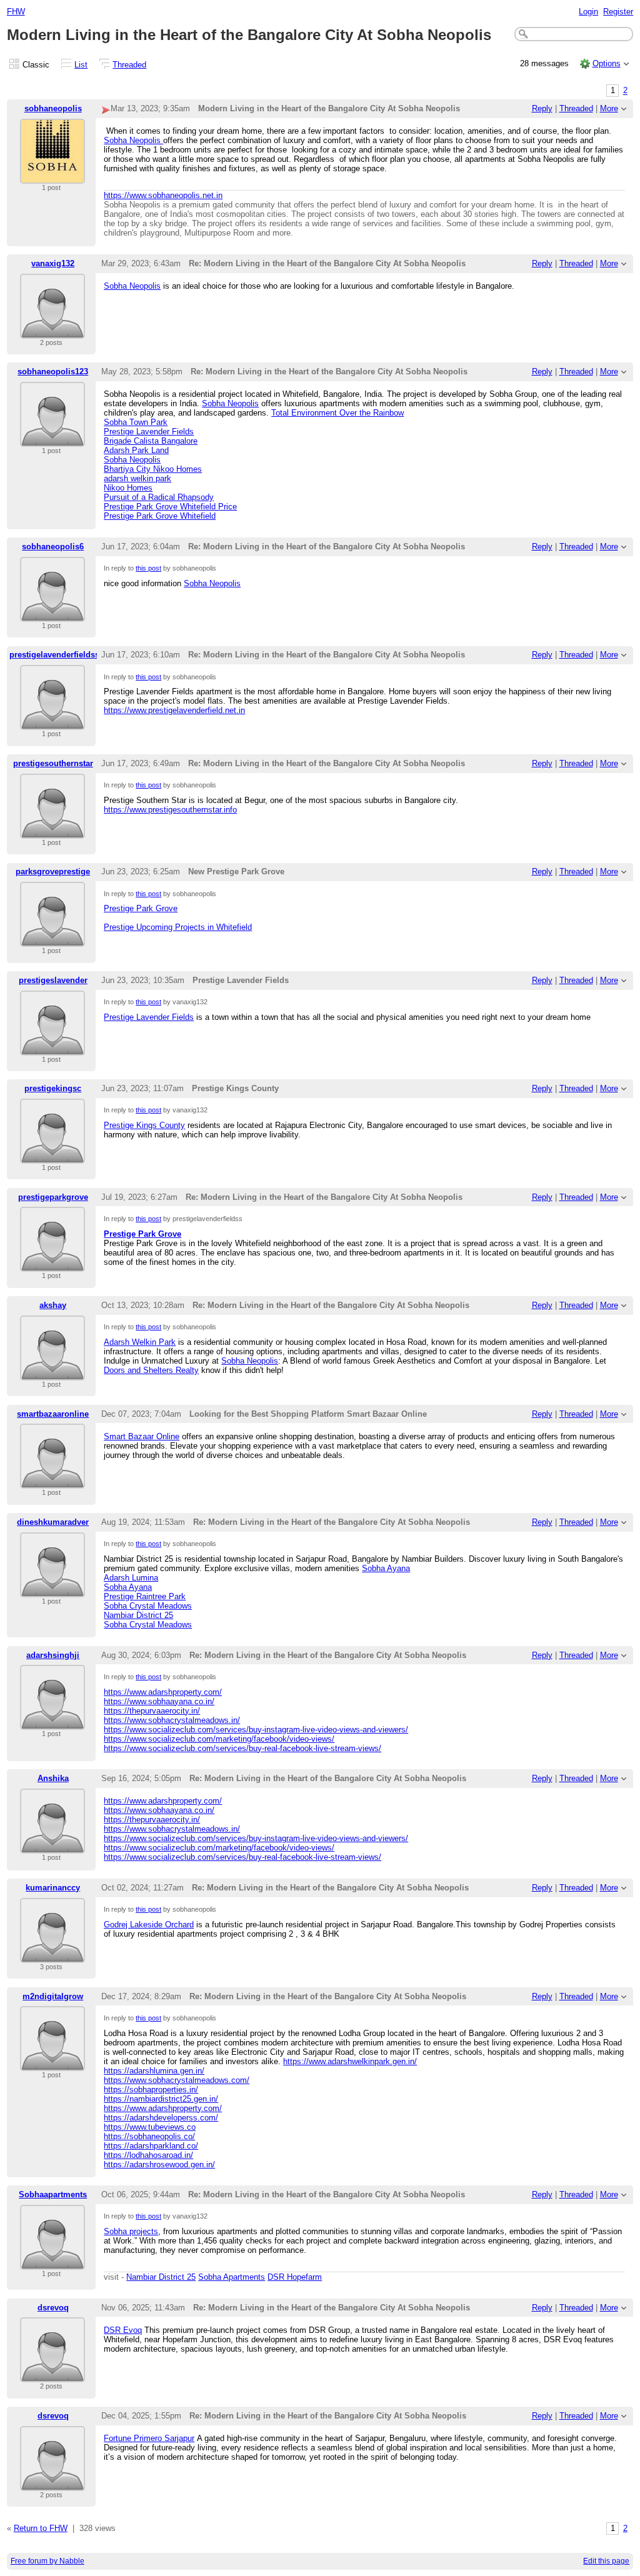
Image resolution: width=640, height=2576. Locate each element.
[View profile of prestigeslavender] (52, 1048)
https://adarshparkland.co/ (151, 2146)
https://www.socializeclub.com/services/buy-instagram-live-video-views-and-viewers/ (256, 1730)
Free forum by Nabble (47, 2561)
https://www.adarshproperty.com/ (163, 1692)
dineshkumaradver (53, 1522)
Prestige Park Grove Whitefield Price (170, 507)
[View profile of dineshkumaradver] (52, 1590)
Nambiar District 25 (138, 1615)
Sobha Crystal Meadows (148, 1606)
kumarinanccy (53, 1888)
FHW (16, 12)
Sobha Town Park (136, 422)
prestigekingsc (53, 1088)
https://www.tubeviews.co (150, 2127)
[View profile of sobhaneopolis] (52, 176)
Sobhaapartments (53, 2194)
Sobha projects (131, 2231)
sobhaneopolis (53, 108)
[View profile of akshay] (52, 1373)
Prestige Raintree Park (145, 1596)
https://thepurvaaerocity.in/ (152, 1711)
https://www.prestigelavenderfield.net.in (174, 710)
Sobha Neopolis (133, 140)
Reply (542, 108)
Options (607, 63)
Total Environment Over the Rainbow (337, 413)
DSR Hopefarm (295, 2277)
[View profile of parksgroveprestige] (52, 939)
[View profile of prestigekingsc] (52, 1156)
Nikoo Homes (128, 488)
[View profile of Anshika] (52, 1846)
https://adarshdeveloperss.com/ (161, 2118)
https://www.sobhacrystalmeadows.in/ (172, 1720)
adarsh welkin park (137, 478)
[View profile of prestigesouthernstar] (52, 831)
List (81, 65)
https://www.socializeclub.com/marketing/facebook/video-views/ (219, 1739)
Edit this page (606, 2561)
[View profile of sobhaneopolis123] (52, 439)
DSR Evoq (123, 2330)
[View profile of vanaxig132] (52, 331)
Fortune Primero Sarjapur (149, 2438)
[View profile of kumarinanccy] (52, 1955)
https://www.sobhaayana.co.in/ (159, 1701)
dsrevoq (53, 2308)
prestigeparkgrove (53, 1197)
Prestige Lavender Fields (149, 432)
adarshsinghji (53, 1655)
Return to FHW (41, 2528)
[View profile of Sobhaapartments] (52, 2262)
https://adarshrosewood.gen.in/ (159, 2164)
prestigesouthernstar (53, 763)
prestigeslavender (53, 980)
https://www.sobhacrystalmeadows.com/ (177, 2080)
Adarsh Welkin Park (140, 1342)
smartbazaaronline (53, 1414)
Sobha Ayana (386, 1568)
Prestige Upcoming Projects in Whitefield (178, 927)
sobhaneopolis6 (53, 547)
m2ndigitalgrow (53, 1996)
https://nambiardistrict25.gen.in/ (161, 2099)
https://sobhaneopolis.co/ (149, 2136)
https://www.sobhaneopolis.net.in (163, 195)
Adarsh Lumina (131, 1578)
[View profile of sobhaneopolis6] (52, 614)
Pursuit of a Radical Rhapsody (159, 497)
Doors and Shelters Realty (151, 1370)
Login (588, 12)
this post (148, 568)
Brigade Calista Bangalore (151, 441)
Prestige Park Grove (141, 908)
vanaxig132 (53, 263)
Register (618, 12)
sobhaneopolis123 (53, 372)
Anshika (53, 1778)
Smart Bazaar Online (142, 1436)
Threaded (129, 65)
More (609, 108)
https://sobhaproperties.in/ (151, 2089)
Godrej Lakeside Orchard (149, 1925)
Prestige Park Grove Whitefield (160, 516)
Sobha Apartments (232, 2277)
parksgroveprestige (53, 871)
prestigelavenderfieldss (54, 655)
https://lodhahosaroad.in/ (148, 2155)
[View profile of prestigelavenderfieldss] (52, 722)
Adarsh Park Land (136, 450)
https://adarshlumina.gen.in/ (154, 2071)
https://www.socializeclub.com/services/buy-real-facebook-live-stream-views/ (242, 1748)
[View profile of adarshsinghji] (52, 1722)
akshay (53, 1305)
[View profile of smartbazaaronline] (52, 1481)
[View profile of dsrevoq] (52, 2374)
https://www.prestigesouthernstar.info (170, 810)
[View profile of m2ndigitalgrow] (52, 2063)
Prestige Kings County (144, 1125)
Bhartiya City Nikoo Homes (153, 469)
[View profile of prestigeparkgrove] (52, 1264)
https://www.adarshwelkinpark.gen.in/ (350, 2061)
